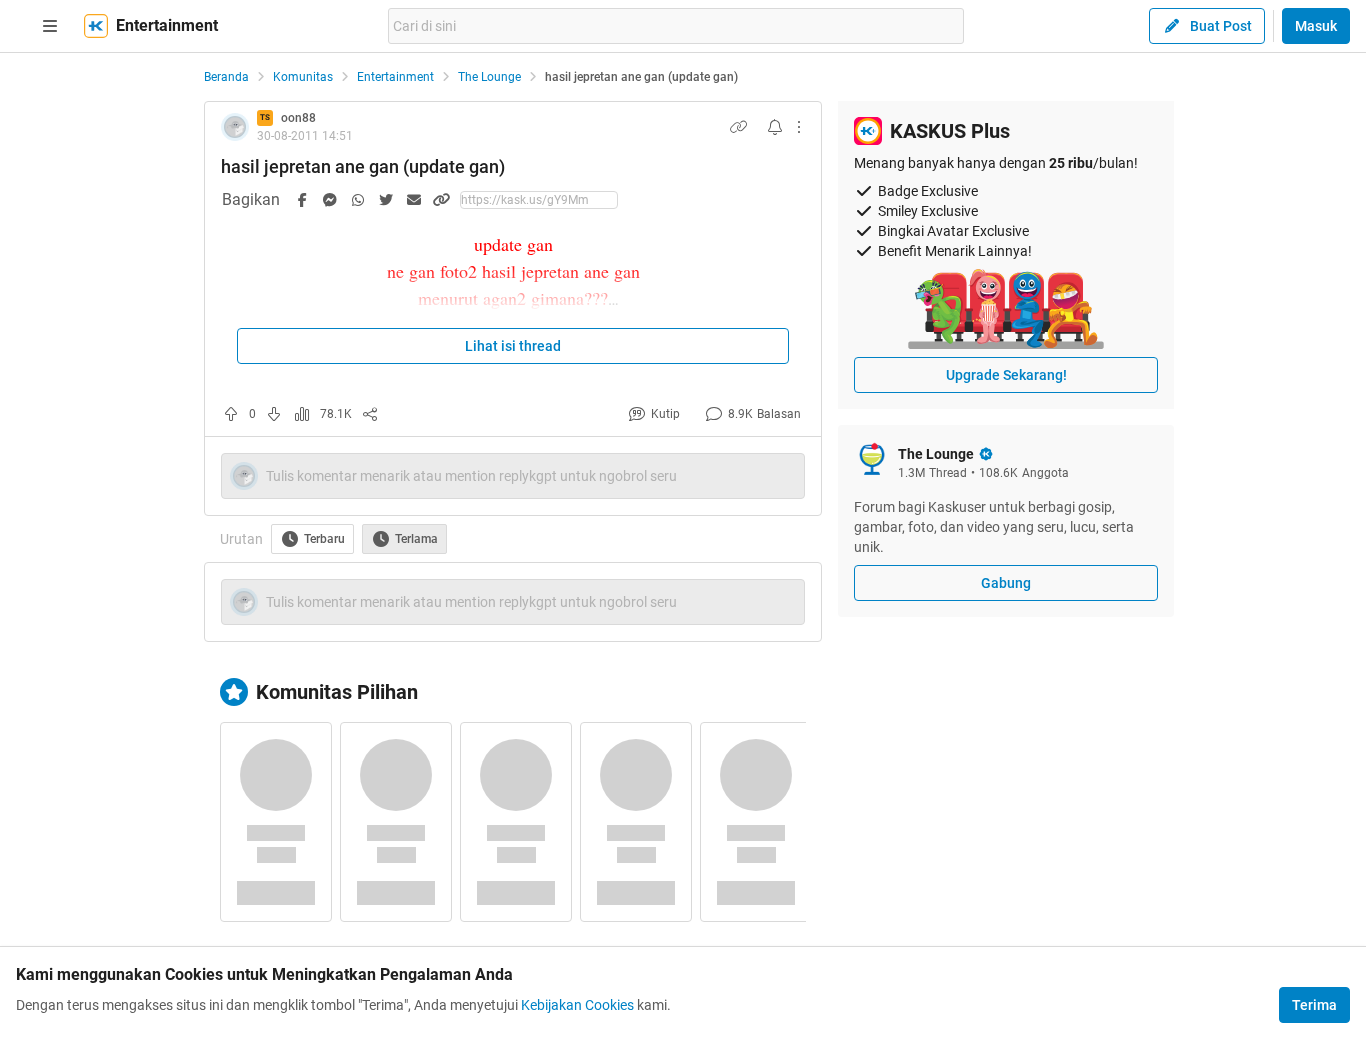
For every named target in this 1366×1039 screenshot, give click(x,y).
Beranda (226, 77)
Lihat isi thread (513, 346)
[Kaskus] (96, 26)
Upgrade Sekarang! (1006, 375)
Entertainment (395, 77)
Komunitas (303, 77)
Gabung (1006, 583)
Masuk (1316, 26)
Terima (1314, 1005)
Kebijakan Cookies (577, 1005)
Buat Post (1221, 26)
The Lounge (489, 77)
